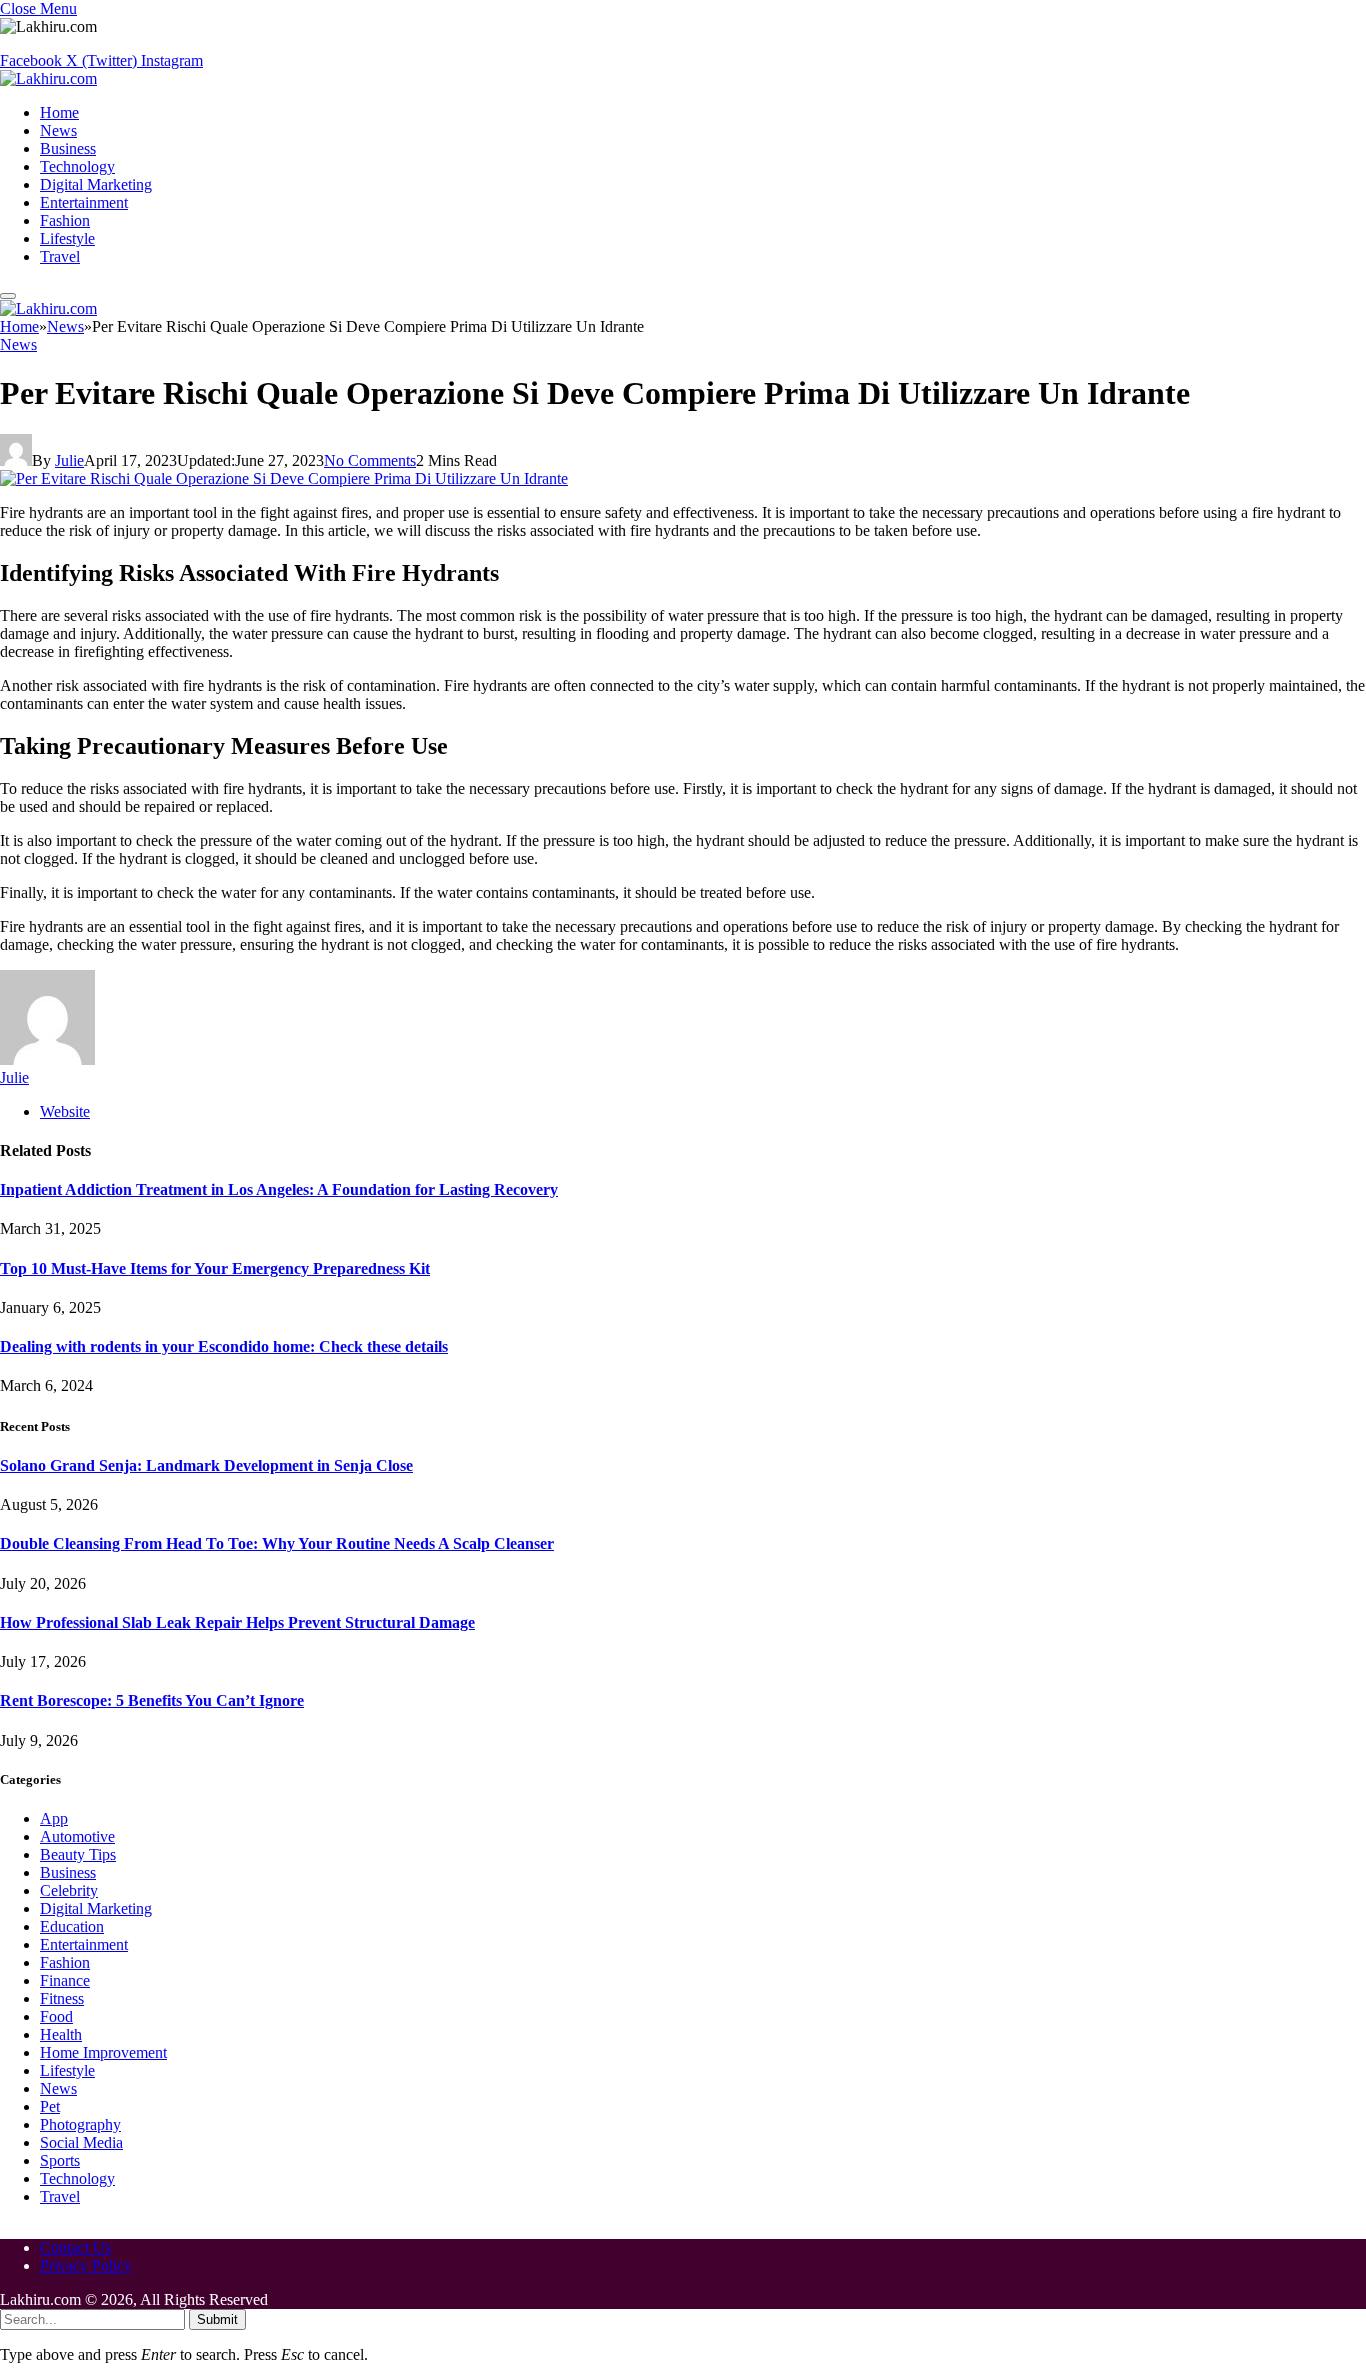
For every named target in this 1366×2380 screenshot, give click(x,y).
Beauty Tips (78, 1854)
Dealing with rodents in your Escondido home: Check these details (224, 1346)
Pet (50, 2106)
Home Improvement (103, 2052)
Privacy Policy (86, 2265)
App (54, 1818)
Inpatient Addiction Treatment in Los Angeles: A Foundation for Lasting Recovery (279, 1189)
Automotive (77, 1836)
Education (72, 1926)
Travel (60, 256)
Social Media (81, 2142)
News (58, 130)
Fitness (62, 1998)
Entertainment (84, 202)
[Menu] (8, 296)
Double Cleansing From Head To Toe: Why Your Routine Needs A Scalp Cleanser (277, 1543)
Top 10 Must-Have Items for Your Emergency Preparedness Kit (215, 1268)
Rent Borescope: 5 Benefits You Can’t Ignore (152, 1700)
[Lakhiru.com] (48, 78)
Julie (69, 460)
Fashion (65, 220)
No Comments (370, 460)
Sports (60, 2160)
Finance (65, 1980)
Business (68, 148)
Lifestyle (67, 238)
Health (61, 2034)
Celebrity (69, 1890)
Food (56, 2016)
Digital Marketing (96, 184)
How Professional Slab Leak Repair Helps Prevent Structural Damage (237, 1622)
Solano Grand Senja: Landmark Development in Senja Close (206, 1465)
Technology (77, 166)
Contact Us (75, 2247)
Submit (217, 2319)
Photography (80, 2124)
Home (59, 112)
